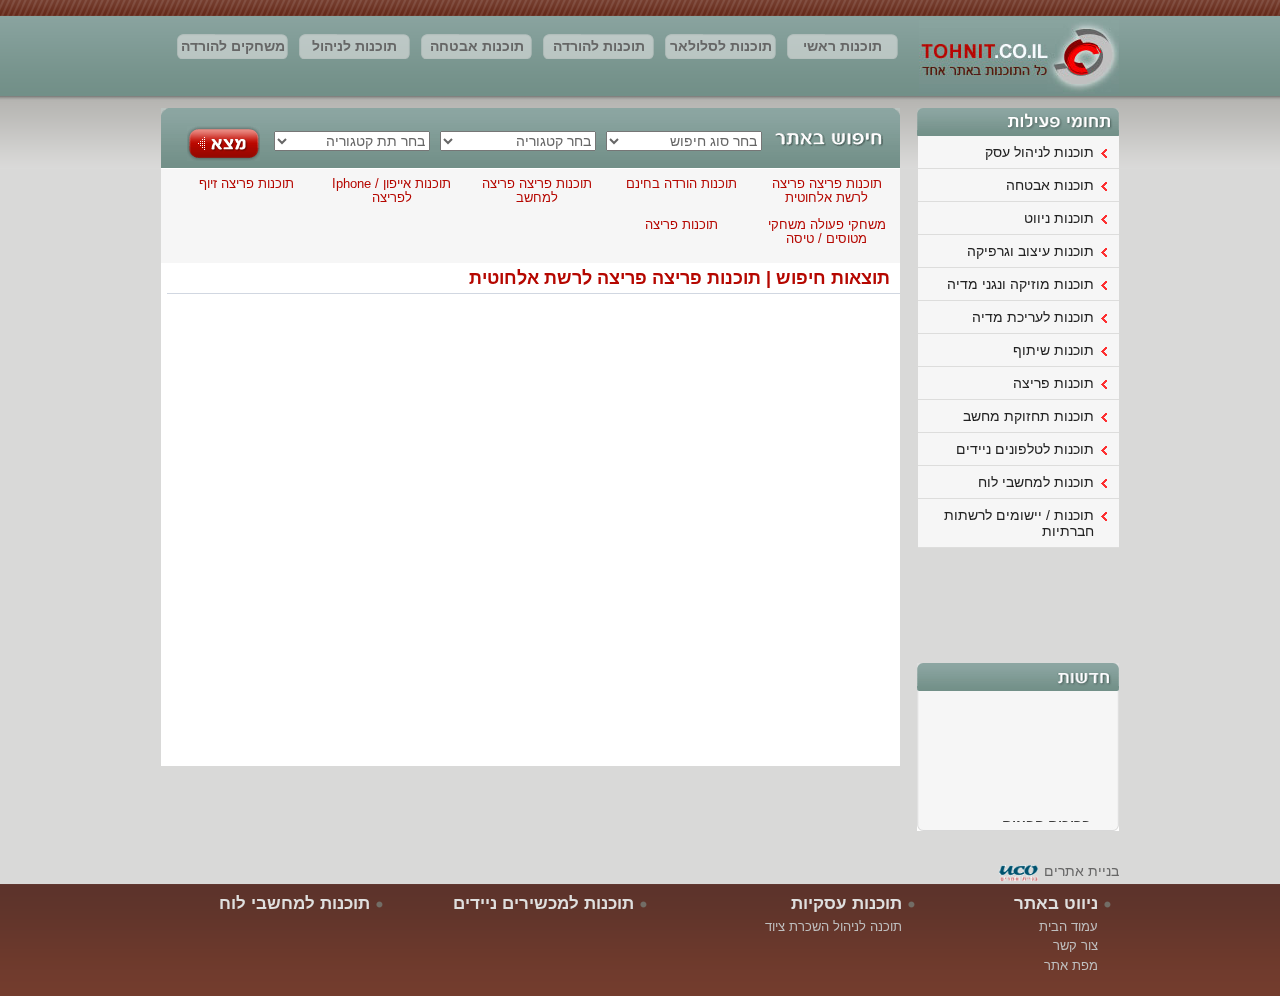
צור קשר (1075, 945)
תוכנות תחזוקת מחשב (1028, 416)
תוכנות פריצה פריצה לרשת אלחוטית (827, 190)
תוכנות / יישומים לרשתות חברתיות (1019, 523)
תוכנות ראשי (842, 46)
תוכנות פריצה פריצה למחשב (537, 190)
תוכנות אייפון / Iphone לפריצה (391, 190)
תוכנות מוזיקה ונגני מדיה (1020, 284)
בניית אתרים (1081, 871)
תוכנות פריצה (1053, 383)
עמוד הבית (1068, 926)
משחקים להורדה (233, 46)
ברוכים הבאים (1046, 821)
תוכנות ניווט (1059, 218)
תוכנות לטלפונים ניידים (1025, 449)
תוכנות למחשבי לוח (1036, 482)
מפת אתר (1071, 965)
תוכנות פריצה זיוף (246, 183)
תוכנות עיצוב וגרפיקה (1030, 251)
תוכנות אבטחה (477, 46)
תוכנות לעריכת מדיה (1033, 317)
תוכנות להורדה (599, 46)
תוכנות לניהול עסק (354, 49)
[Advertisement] (1019, 603)
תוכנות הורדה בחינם (681, 183)
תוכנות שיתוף (1053, 350)
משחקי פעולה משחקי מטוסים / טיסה (827, 231)
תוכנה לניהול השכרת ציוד (833, 926)
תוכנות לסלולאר (721, 46)
